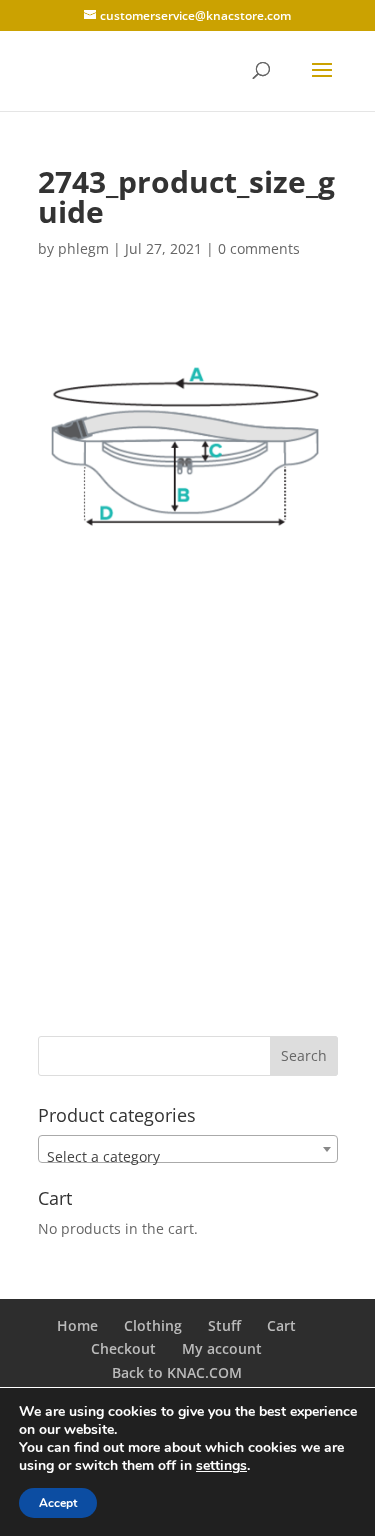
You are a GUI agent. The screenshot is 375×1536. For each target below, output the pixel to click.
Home (77, 1325)
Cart (281, 1325)
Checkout (123, 1348)
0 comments (259, 248)
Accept (58, 1503)
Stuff (224, 1325)
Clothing (153, 1325)
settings (221, 1466)
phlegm (83, 248)
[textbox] (188, 1157)
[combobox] (188, 1149)
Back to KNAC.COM (177, 1372)
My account (222, 1348)
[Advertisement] (187, 799)
